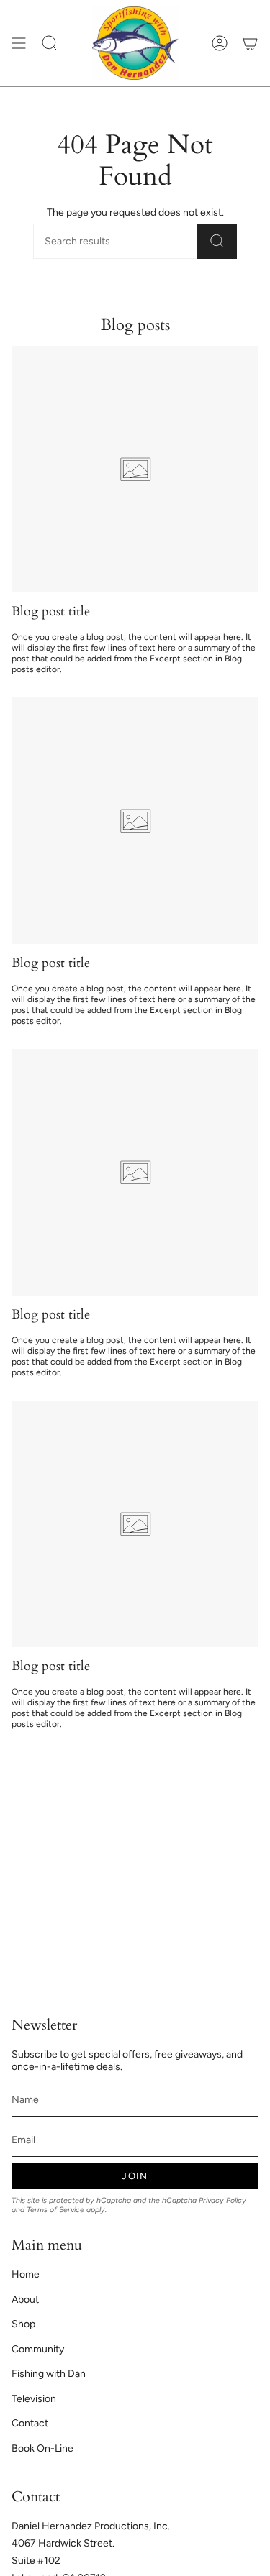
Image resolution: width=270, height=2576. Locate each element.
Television (34, 2399)
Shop (23, 2324)
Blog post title (51, 611)
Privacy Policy (222, 2200)
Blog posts (135, 325)
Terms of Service (55, 2210)
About (25, 2300)
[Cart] (250, 43)
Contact (30, 2423)
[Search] (217, 241)
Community (38, 2349)
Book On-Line (42, 2448)
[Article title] (135, 469)
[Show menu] (19, 43)
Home (26, 2274)
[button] (50, 43)
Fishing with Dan (49, 2374)
